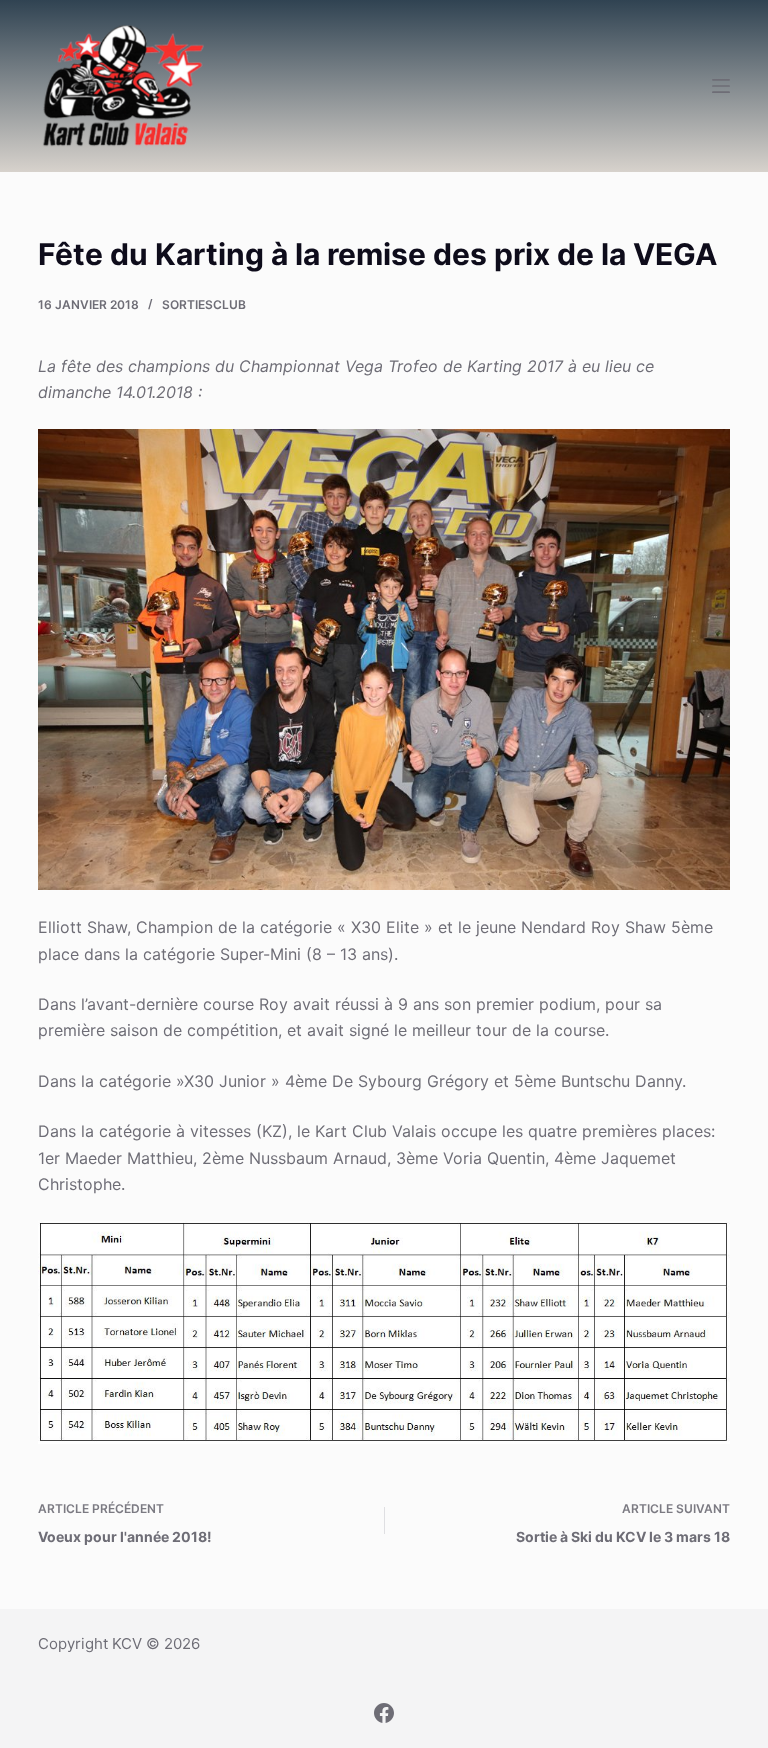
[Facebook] (384, 1713)
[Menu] (721, 86)
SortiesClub (204, 304)
